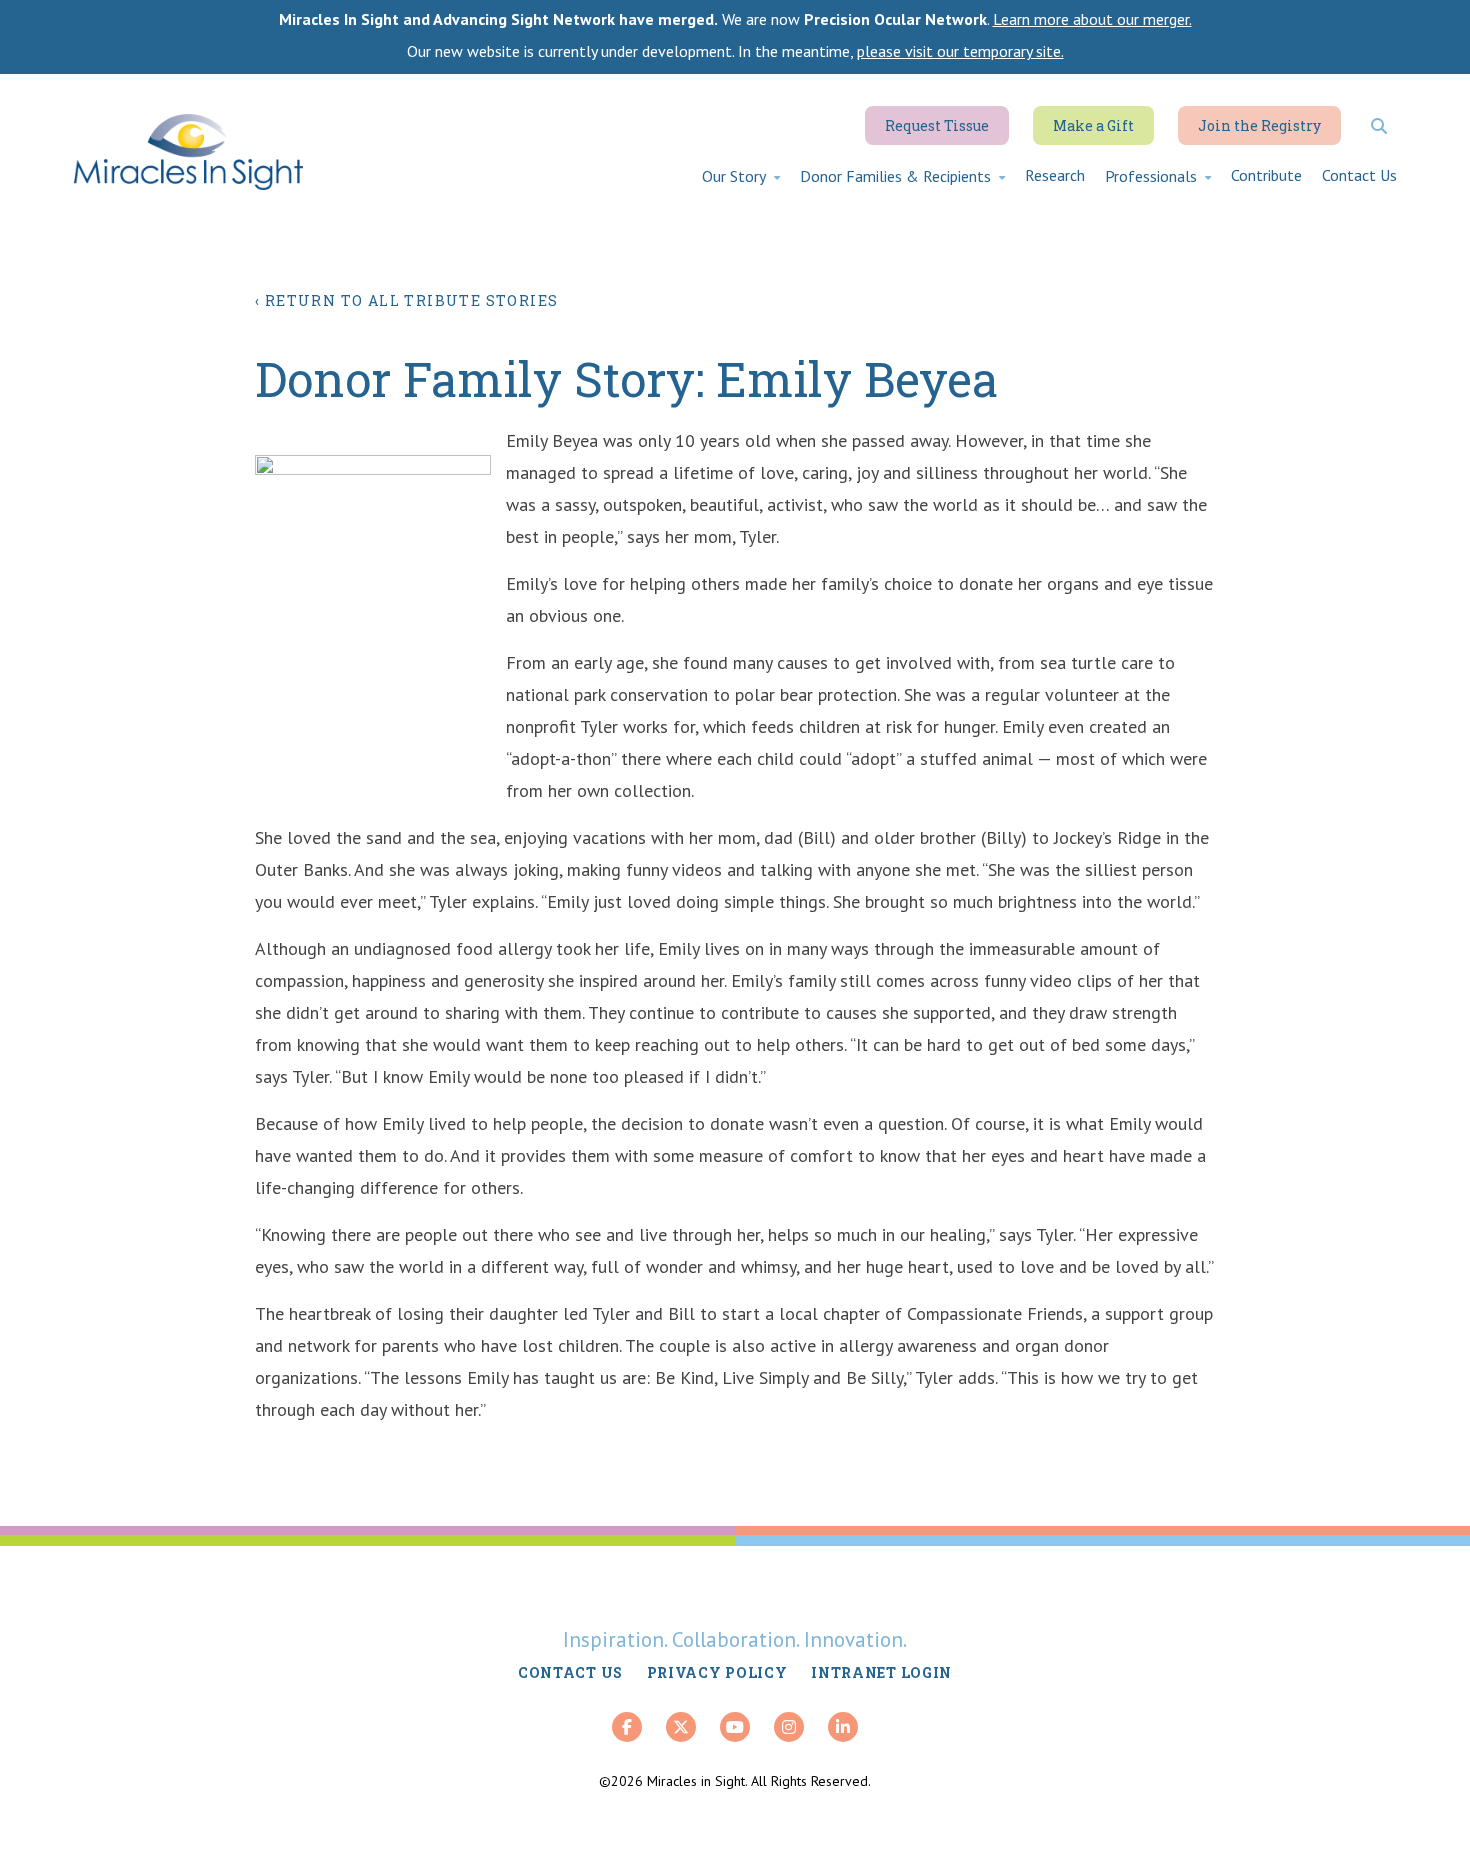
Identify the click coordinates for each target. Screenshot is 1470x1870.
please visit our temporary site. (960, 51)
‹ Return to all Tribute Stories (406, 300)
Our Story (734, 176)
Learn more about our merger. (1092, 19)
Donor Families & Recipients (895, 176)
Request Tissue (937, 125)
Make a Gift (1093, 125)
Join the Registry (1259, 125)
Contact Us (1359, 175)
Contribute (1266, 175)
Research (1055, 175)
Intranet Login (881, 1672)
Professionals (1151, 176)
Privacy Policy (717, 1672)
